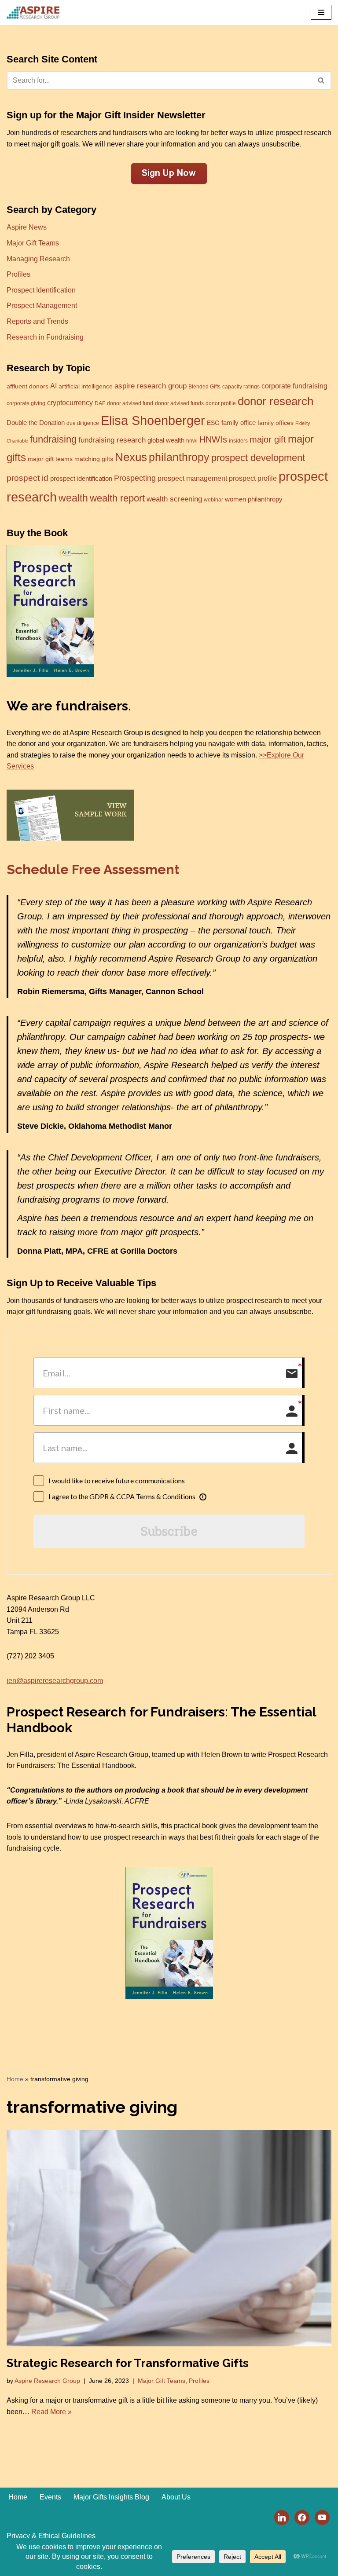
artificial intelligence (86, 386)
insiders (238, 441)
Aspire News (27, 227)
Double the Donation (36, 423)
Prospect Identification (41, 290)
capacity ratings (241, 387)
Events (50, 2497)
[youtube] (322, 2517)
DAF (100, 403)
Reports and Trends (37, 321)
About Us (176, 2497)
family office (239, 423)
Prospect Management (42, 306)
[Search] (321, 80)
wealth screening (174, 499)
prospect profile (253, 478)
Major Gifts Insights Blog (111, 2497)
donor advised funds (179, 403)
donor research (276, 401)
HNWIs (213, 439)
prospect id (28, 478)
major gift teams (50, 459)
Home (15, 2079)
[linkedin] (282, 2517)
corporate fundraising (294, 386)
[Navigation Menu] (321, 12)
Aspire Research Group (47, 2381)
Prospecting (135, 478)
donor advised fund (130, 403)
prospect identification (81, 479)
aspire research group (151, 386)
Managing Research (38, 259)
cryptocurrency (70, 402)
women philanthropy (254, 499)
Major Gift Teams (33, 243)
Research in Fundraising (45, 337)
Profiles (18, 274)
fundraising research (112, 440)
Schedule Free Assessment (93, 869)
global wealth (166, 440)
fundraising (53, 439)
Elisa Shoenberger (153, 421)
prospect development (258, 458)
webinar (213, 500)
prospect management (192, 478)
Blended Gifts (204, 387)
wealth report (117, 498)
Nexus (131, 457)
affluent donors (28, 386)
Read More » (51, 2412)
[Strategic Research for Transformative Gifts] (169, 2238)
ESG (213, 423)
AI (53, 386)
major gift (268, 439)
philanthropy (179, 457)
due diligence (83, 423)
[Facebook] (302, 2517)
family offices (276, 423)
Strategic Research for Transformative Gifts (128, 2363)
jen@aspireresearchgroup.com (55, 1681)
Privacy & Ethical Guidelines (51, 2536)
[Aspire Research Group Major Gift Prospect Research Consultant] (33, 13)
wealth (73, 498)
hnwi (192, 441)
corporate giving (26, 403)
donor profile (221, 403)
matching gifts (94, 459)
